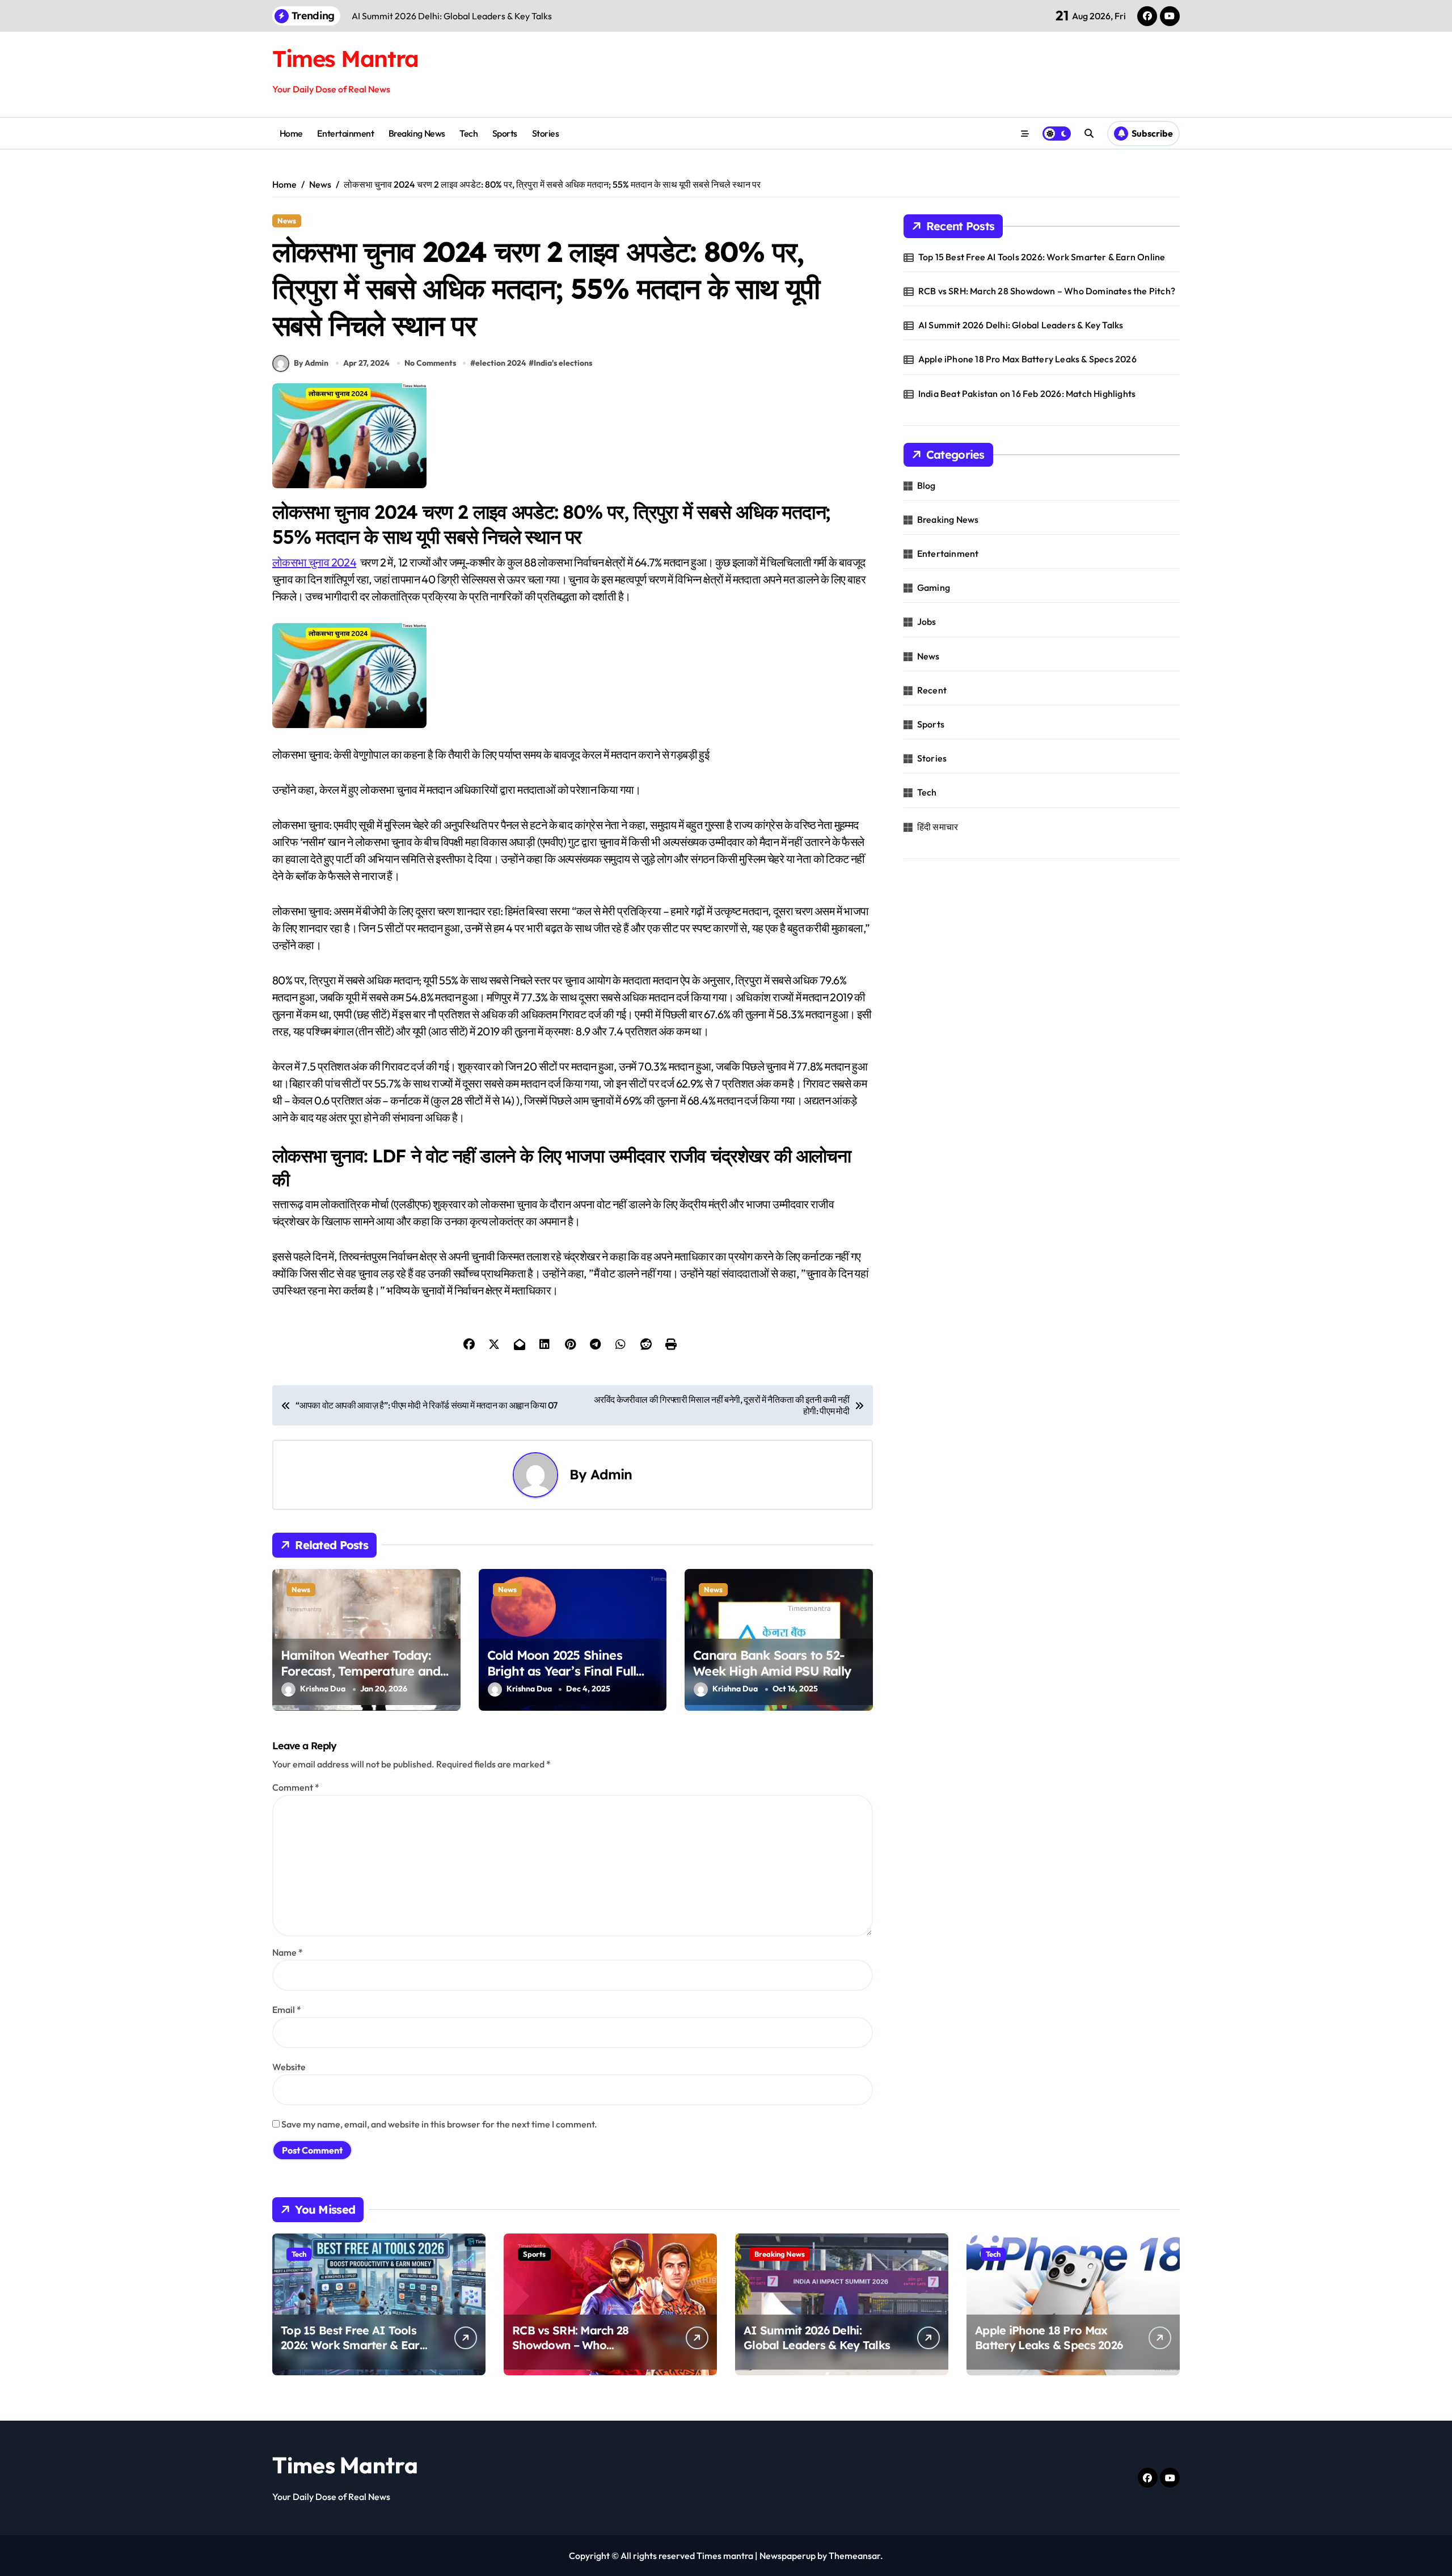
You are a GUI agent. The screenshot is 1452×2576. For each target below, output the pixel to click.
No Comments (430, 363)
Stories (546, 133)
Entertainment (345, 133)
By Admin (311, 363)
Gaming (934, 587)
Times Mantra (345, 58)
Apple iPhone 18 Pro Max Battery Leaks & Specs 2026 (1027, 359)
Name (288, 1952)
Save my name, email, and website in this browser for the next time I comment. (439, 2124)
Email (287, 2010)
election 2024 (501, 363)
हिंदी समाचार (938, 827)
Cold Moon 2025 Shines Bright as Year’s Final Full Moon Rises (562, 1671)
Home (291, 133)
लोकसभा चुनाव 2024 (314, 562)
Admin (611, 1474)
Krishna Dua (323, 1689)
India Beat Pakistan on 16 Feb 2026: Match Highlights (1027, 394)
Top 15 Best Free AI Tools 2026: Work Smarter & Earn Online (1042, 257)
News (287, 221)
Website (289, 2067)
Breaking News (417, 133)
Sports (505, 133)
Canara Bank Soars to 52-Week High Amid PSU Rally (772, 1663)
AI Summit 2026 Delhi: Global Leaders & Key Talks (1021, 325)
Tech (468, 133)
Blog (927, 485)
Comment (296, 1787)
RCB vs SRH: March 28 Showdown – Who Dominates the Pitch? (1047, 291)
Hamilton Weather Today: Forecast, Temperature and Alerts (360, 1671)
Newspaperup (788, 2556)
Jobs (927, 621)
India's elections (563, 363)
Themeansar (854, 2556)
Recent (932, 690)
